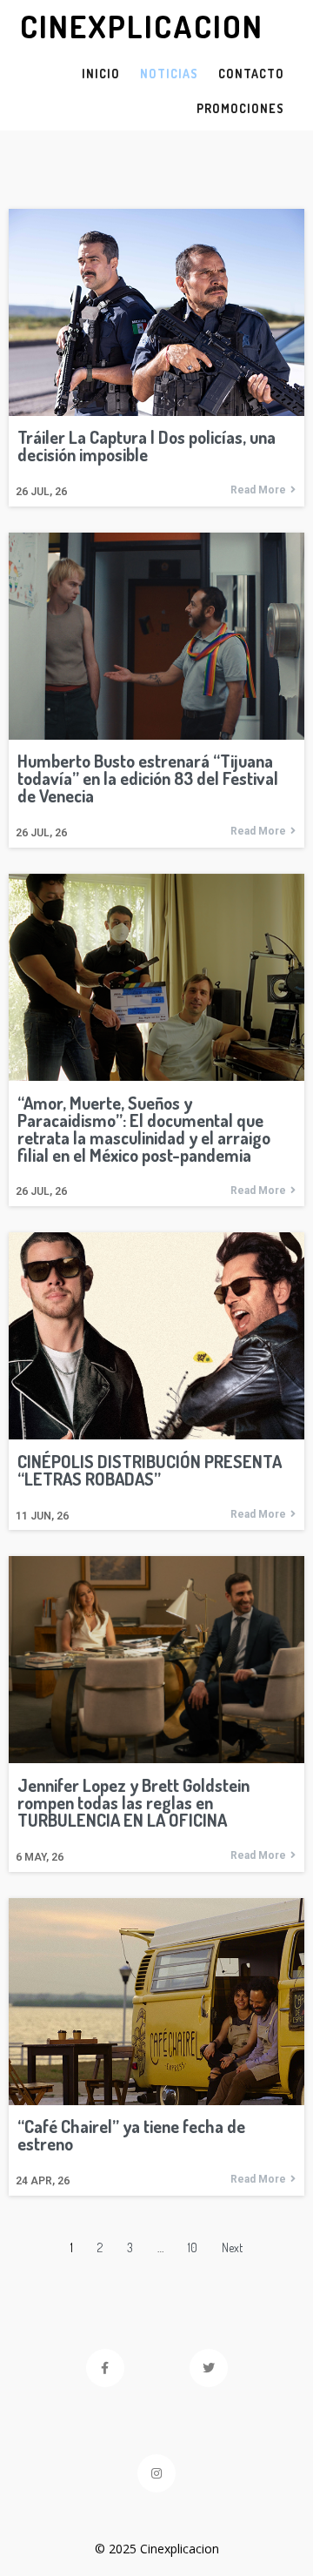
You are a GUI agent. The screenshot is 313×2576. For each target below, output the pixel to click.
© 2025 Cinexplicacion (157, 2549)
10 (193, 2247)
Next (232, 2247)
